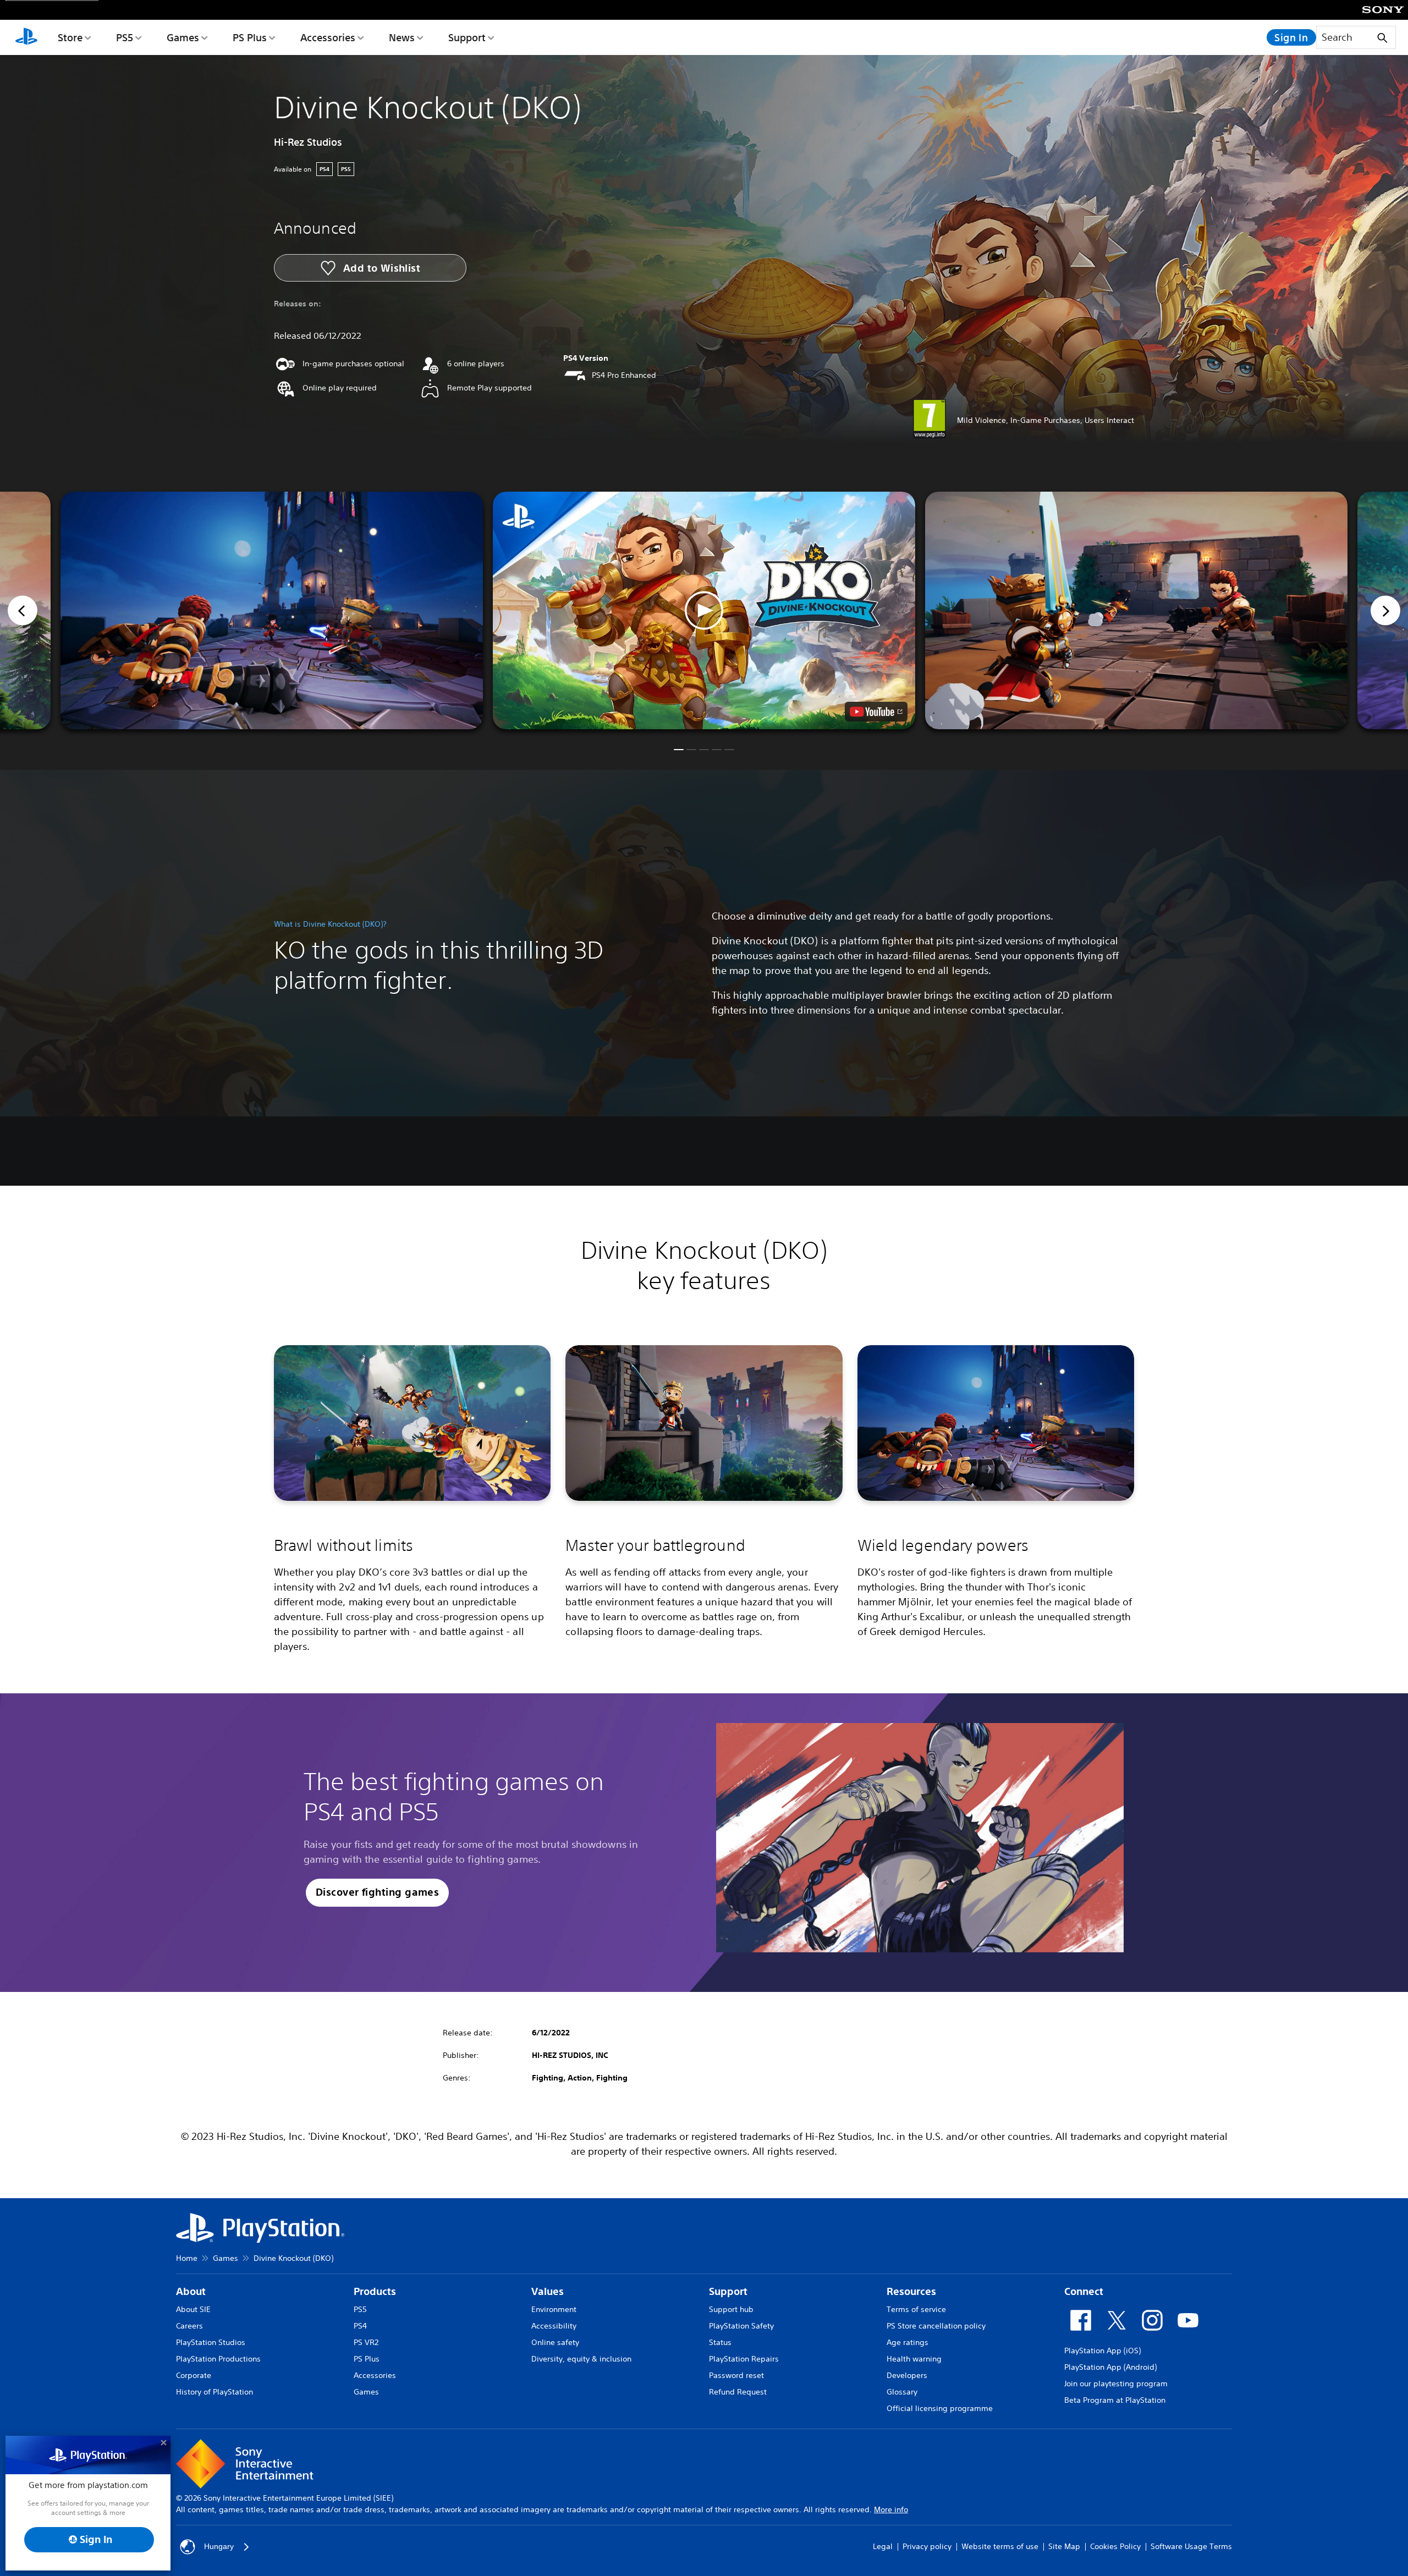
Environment (554, 2309)
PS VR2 (366, 2342)
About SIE (193, 2309)
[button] (704, 610)
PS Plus (250, 37)
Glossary (902, 2392)
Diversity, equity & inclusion (581, 2359)
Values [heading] (548, 2291)
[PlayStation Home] (26, 37)
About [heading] (191, 2291)
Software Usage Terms (1191, 2546)
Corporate (194, 2375)
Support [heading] (728, 2291)
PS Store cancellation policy (936, 2326)
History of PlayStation (215, 2392)
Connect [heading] (1084, 2291)
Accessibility (554, 2326)
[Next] (1385, 610)
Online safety (555, 2342)
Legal (883, 2546)
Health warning (914, 2359)
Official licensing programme (940, 2408)
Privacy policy (927, 2546)
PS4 (360, 2326)
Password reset (736, 2375)
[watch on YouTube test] (876, 712)
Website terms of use (1000, 2546)
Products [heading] (375, 2291)
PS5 (125, 37)
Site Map (1064, 2546)
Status (720, 2342)
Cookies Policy (1115, 2546)
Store (70, 37)
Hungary (219, 2546)
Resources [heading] (911, 2291)
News (402, 37)
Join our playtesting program (1116, 2384)
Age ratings (908, 2342)
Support (467, 37)
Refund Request (738, 2392)
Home (187, 2258)
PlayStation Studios (211, 2342)
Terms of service (916, 2309)
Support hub (731, 2309)
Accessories (328, 37)
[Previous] (23, 610)
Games (183, 37)
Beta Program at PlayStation (1115, 2400)
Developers (907, 2375)
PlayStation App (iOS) (1102, 2351)
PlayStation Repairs (744, 2359)
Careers (189, 2326)
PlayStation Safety (741, 2326)
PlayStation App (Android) (1110, 2367)
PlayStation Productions (218, 2359)
